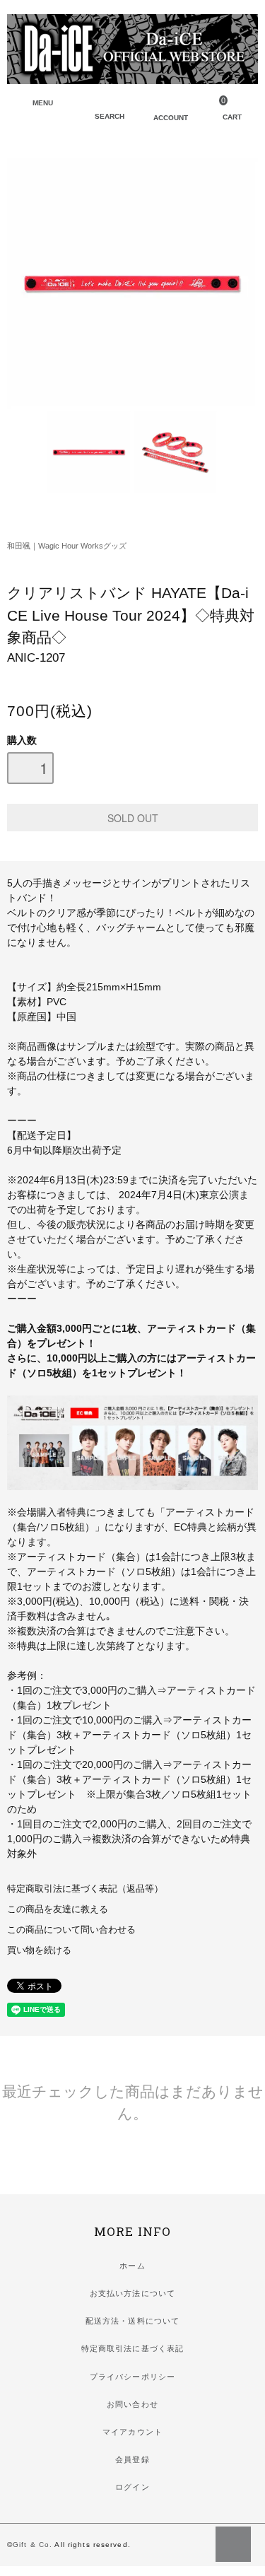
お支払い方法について (132, 2293)
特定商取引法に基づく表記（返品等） (85, 1889)
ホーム (132, 2266)
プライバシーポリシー (132, 2377)
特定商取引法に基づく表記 (132, 2348)
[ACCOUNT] (160, 105)
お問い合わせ (132, 2404)
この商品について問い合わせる (71, 1930)
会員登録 (132, 2459)
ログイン (132, 2487)
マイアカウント (132, 2432)
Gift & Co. (33, 2545)
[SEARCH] (102, 105)
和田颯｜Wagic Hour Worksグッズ (67, 546)
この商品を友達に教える (58, 1909)
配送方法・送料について (132, 2321)
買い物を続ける (39, 1950)
